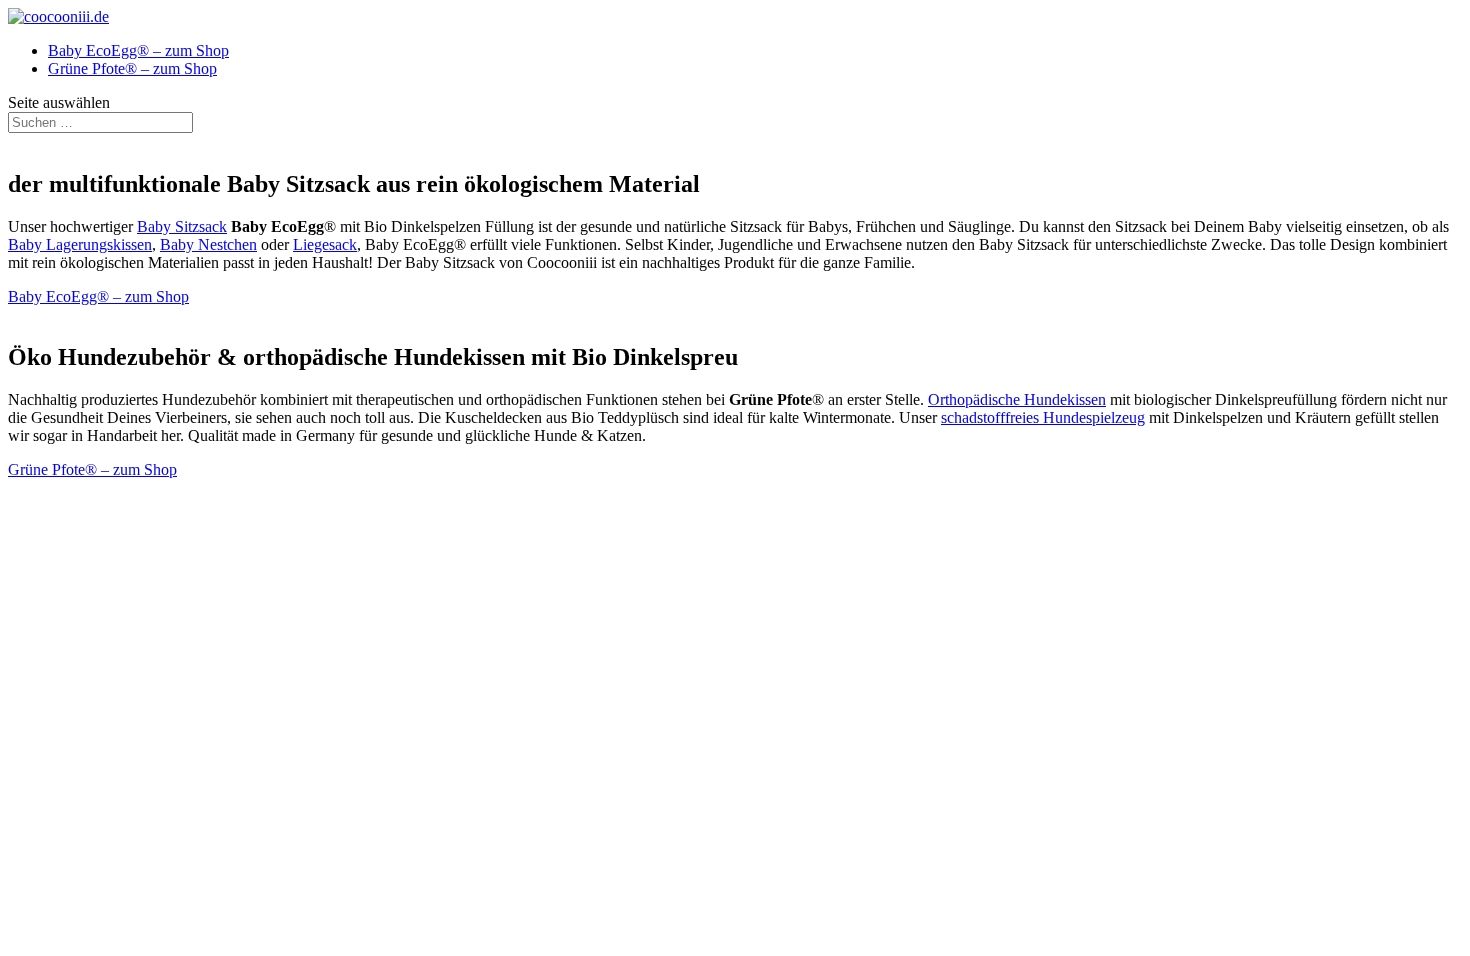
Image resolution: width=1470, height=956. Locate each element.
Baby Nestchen (208, 244)
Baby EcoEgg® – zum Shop (138, 50)
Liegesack (325, 244)
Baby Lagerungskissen (80, 244)
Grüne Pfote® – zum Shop (132, 68)
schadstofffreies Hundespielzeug (1043, 417)
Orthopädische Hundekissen (1017, 399)
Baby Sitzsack (182, 226)
